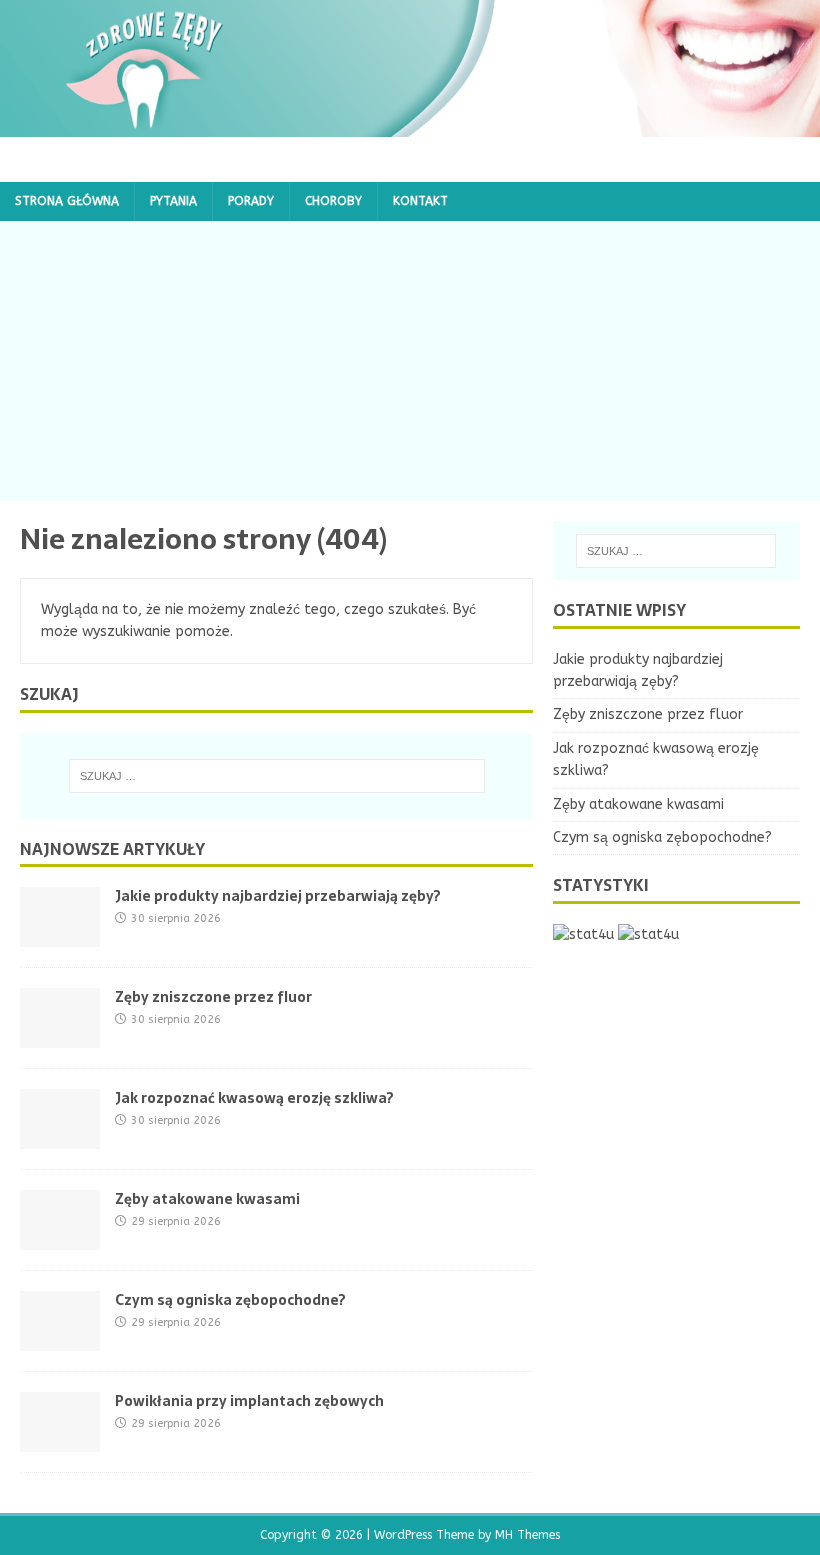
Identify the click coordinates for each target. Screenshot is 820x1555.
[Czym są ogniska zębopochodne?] (60, 1339)
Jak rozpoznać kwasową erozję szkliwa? (254, 1098)
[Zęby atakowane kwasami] (60, 1238)
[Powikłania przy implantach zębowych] (60, 1440)
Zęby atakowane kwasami (207, 1199)
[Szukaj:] (277, 776)
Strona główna (67, 201)
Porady (251, 201)
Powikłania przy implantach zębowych (249, 1401)
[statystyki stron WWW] (583, 934)
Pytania (173, 201)
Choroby (333, 201)
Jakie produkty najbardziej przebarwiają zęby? (278, 896)
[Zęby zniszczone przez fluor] (60, 1036)
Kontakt (420, 201)
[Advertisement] (410, 361)
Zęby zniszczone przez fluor (213, 997)
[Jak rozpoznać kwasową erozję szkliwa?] (60, 1137)
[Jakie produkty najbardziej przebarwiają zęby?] (60, 935)
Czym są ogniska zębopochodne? (230, 1300)
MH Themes (527, 1535)
